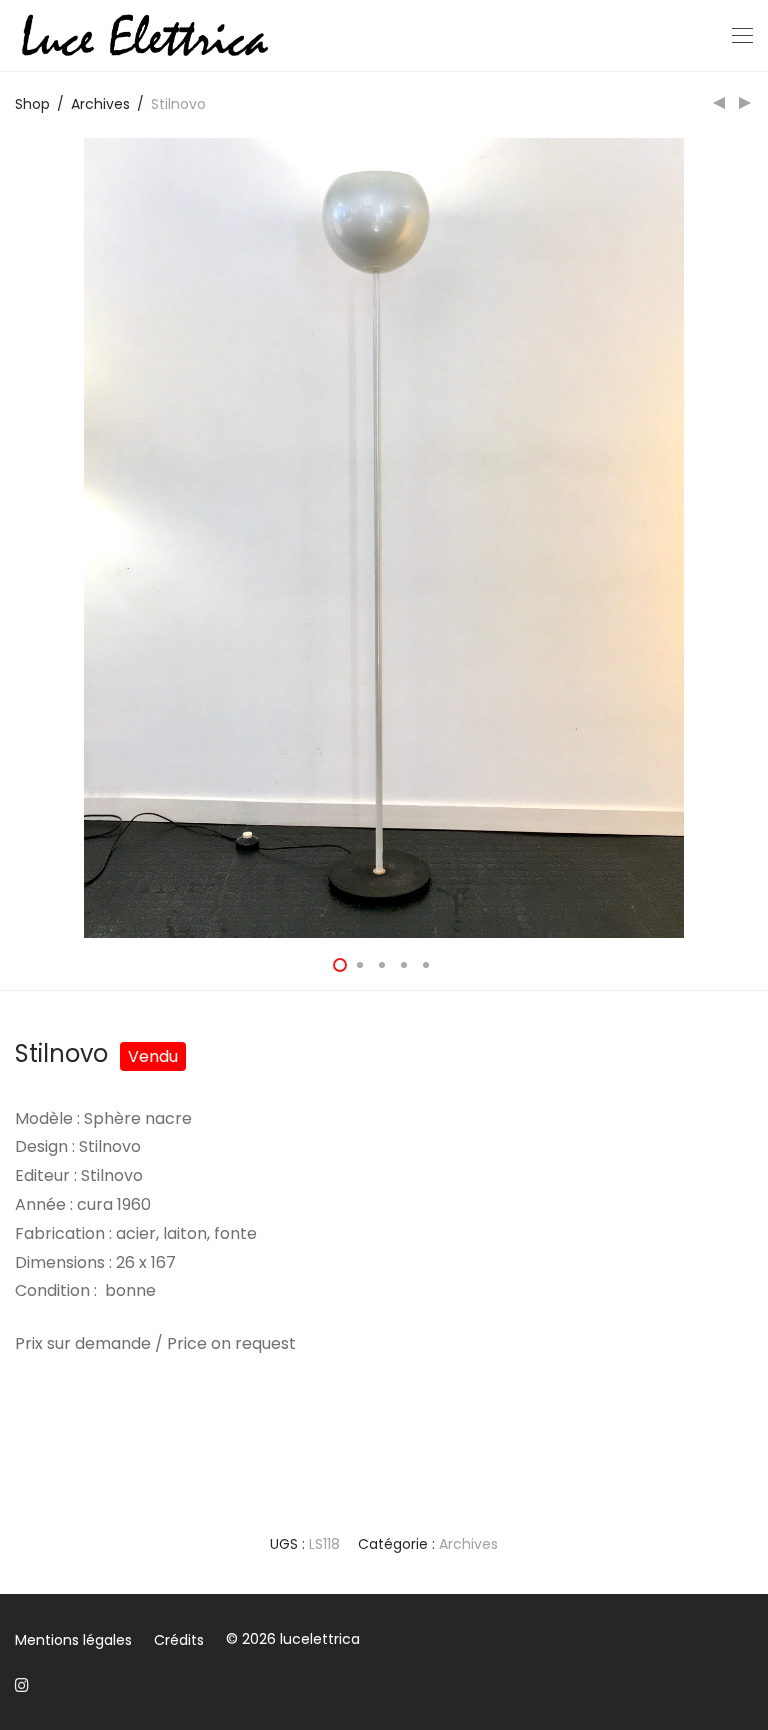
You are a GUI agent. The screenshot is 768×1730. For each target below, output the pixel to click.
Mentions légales (73, 1640)
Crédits (179, 1640)
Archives (100, 104)
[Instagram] (22, 1684)
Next (749, 538)
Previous (19, 538)
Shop (32, 104)
